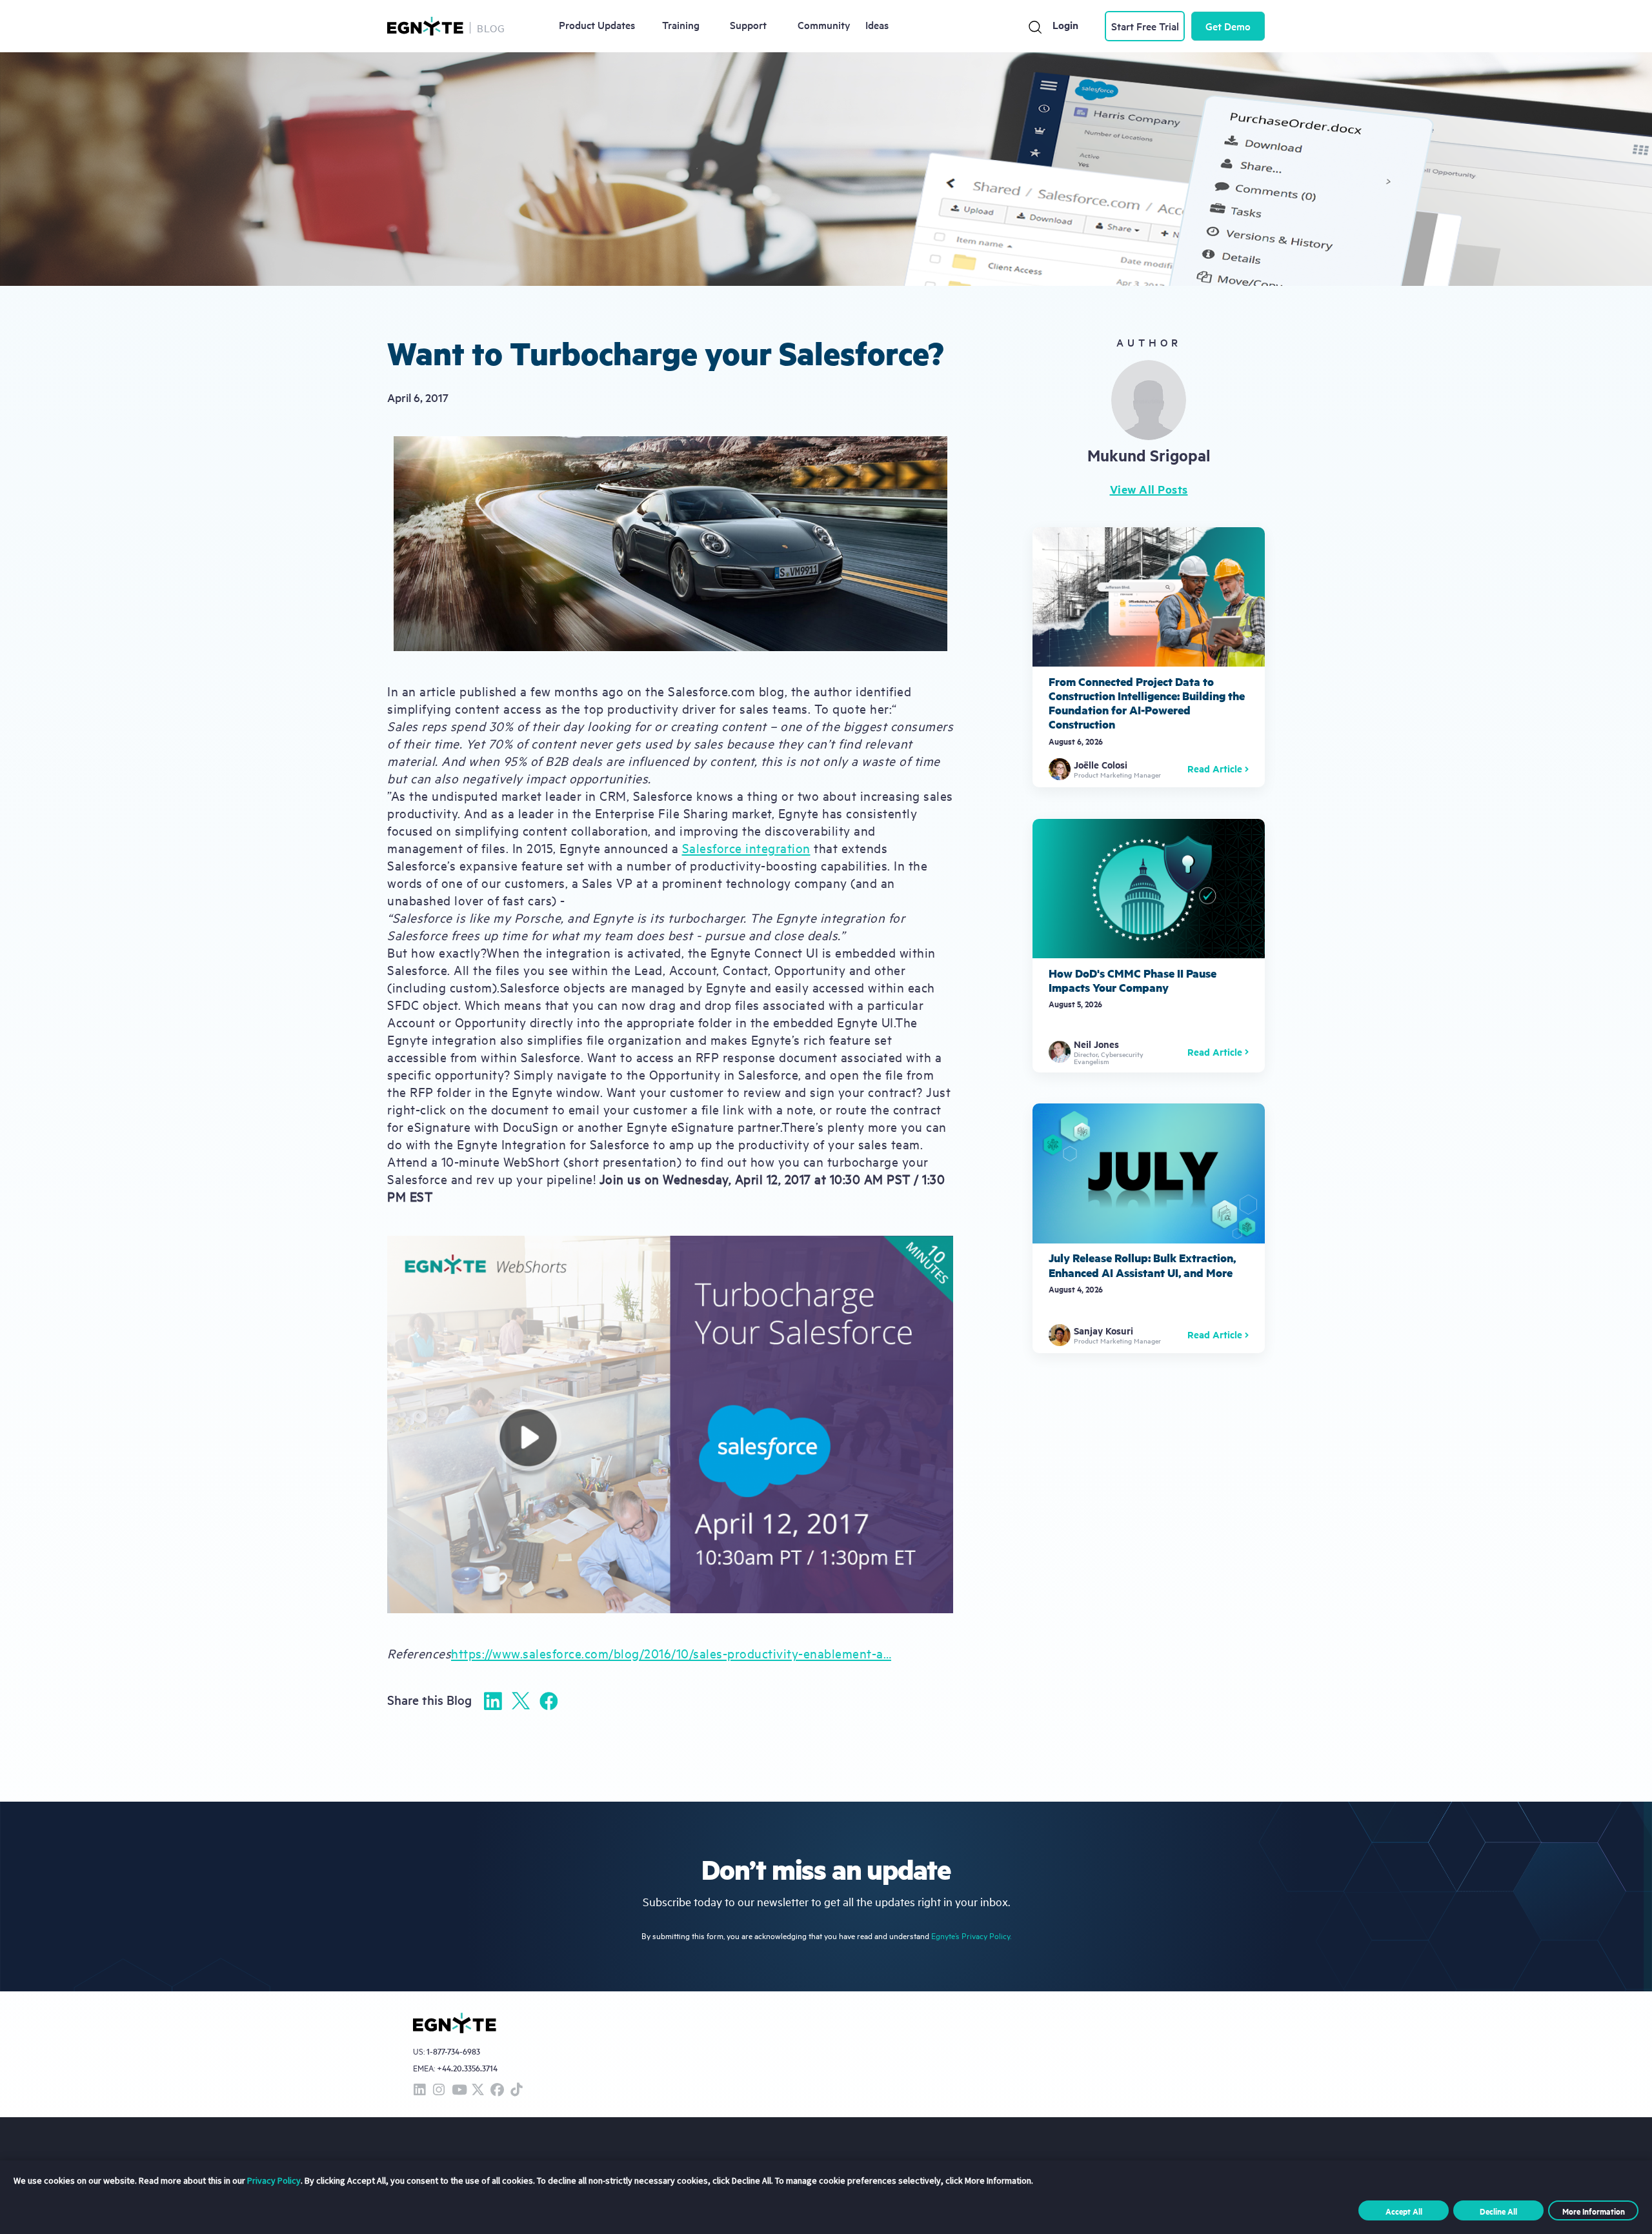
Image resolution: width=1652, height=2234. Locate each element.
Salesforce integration (746, 848)
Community (824, 25)
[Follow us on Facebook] (497, 2090)
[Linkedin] (493, 1701)
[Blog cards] (1149, 658)
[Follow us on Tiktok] (516, 2090)
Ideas (877, 25)
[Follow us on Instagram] (439, 2090)
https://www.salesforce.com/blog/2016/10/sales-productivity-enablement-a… (671, 1653)
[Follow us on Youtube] (458, 2090)
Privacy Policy (274, 2180)
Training (681, 25)
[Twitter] (521, 1701)
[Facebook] (549, 1701)
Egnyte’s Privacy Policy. (971, 1936)
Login (1065, 25)
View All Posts (1149, 489)
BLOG (491, 28)
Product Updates (597, 25)
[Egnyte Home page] (425, 26)
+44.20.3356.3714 (467, 2068)
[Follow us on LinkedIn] (419, 2090)
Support (748, 25)
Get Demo (1228, 26)
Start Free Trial (1145, 26)
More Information (1594, 2211)
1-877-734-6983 (453, 2052)
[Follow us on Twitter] (478, 2090)
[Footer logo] (455, 2023)
